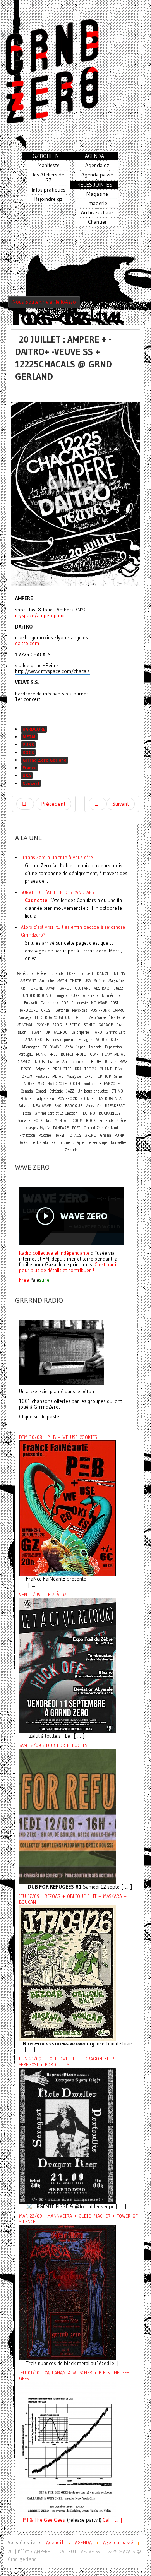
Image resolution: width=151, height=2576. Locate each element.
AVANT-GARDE (59, 988)
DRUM (27, 1076)
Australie (91, 996)
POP (65, 1003)
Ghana (106, 1135)
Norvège (25, 1018)
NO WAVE (99, 1003)
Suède (121, 1121)
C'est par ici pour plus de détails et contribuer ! (69, 1267)
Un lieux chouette (93, 1091)
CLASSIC (23, 1062)
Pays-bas (80, 1010)
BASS (124, 1062)
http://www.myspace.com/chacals (52, 671)
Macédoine (25, 974)
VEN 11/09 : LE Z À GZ (43, 1595)
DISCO (26, 1069)
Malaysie (74, 1076)
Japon (81, 1047)
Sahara (25, 1106)
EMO (58, 1106)
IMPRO (119, 1010)
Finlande (106, 1121)
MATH (62, 981)
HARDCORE (34, 729)
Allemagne (30, 1047)
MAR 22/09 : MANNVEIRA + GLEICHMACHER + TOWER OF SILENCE (78, 2219)
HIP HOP (103, 1076)
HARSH (60, 1135)
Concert (31, 783)
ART (24, 988)
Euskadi (31, 1003)
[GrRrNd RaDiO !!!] (62, 1352)
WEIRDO (61, 1032)
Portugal (26, 1054)
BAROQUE (74, 1106)
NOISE (29, 1084)
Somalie (24, 1121)
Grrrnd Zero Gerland (45, 760)
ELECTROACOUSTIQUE (54, 1018)
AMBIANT (28, 981)
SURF (75, 996)
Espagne (85, 1040)
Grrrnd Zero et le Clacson (56, 1113)
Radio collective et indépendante (54, 1253)
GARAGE (106, 1025)
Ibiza (27, 1113)
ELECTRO (73, 1025)
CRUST (46, 1010)
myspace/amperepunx (40, 615)
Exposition (113, 1047)
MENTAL (61, 1121)
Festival (42, 1076)
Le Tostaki (40, 1143)
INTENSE (119, 974)
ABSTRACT (102, 988)
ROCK (28, 752)
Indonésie (80, 1003)
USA (27, 775)
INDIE (76, 981)
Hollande (56, 974)
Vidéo (69, 1047)
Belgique (42, 1069)
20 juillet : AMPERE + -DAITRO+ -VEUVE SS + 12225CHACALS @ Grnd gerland (63, 358)
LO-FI (72, 974)
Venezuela (94, 1106)
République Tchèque (68, 1143)
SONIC (89, 1025)
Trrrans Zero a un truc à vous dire (57, 857)
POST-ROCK (67, 1099)
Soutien (90, 1084)
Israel (41, 1091)
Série (118, 1076)
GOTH (75, 1084)
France (30, 768)
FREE (53, 1054)
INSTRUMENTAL (110, 1099)
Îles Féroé (117, 1018)
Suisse (100, 981)
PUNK (28, 744)
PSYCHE (43, 1025)
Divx (119, 1069)
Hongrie (61, 996)
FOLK (38, 1121)
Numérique (111, 996)
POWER (26, 1099)
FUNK (41, 1054)
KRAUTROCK (85, 1069)
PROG (57, 1025)
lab (49, 1121)
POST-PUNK (100, 1010)
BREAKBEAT (115, 1106)
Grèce (41, 974)
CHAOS (75, 1135)
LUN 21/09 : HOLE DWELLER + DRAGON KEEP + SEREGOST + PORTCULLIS (69, 2062)
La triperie (80, 1032)
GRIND (90, 1135)
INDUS (39, 1062)
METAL (29, 737)
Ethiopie (56, 1091)
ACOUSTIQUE (107, 1040)
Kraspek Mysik (37, 1128)
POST (76, 1128)
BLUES (96, 1062)
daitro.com (27, 643)
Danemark (49, 1003)
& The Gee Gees (47, 2520)
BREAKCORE (109, 1084)
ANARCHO (34, 1040)
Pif (26, 2520)
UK (48, 1032)
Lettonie (62, 1010)
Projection (27, 1135)
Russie (111, 1062)
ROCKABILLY (110, 1113)
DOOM (77, 1121)
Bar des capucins (61, 1040)
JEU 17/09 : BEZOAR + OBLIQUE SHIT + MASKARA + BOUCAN (73, 1899)
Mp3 (41, 1084)
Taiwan (36, 1032)
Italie (119, 988)
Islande (95, 1047)
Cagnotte (36, 900)
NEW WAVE (42, 1106)
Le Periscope (97, 1143)
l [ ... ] (115, 2520)
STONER (87, 1099)
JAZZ (70, 1091)
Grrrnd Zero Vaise (91, 1018)
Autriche (47, 981)
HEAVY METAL (113, 1054)
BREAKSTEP (62, 1069)
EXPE (88, 1076)
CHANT (106, 1069)
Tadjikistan (45, 1099)
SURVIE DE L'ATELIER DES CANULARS (57, 892)
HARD (97, 1032)
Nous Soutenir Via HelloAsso (44, 302)
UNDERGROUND (37, 996)
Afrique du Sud (75, 1062)
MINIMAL (25, 1025)
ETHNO (117, 1091)
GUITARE (82, 988)
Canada (27, 1091)
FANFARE (61, 1128)
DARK (23, 1143)
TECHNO (88, 1113)
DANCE (103, 974)
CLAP (94, 1054)
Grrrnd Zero (116, 1032)
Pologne (45, 1135)
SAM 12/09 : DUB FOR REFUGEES (53, 1745)
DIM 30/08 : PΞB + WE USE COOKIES (58, 1437)
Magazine (116, 981)
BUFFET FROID (74, 1054)
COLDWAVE (52, 1047)
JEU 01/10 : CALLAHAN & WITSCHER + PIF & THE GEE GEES (74, 2376)
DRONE (37, 988)
